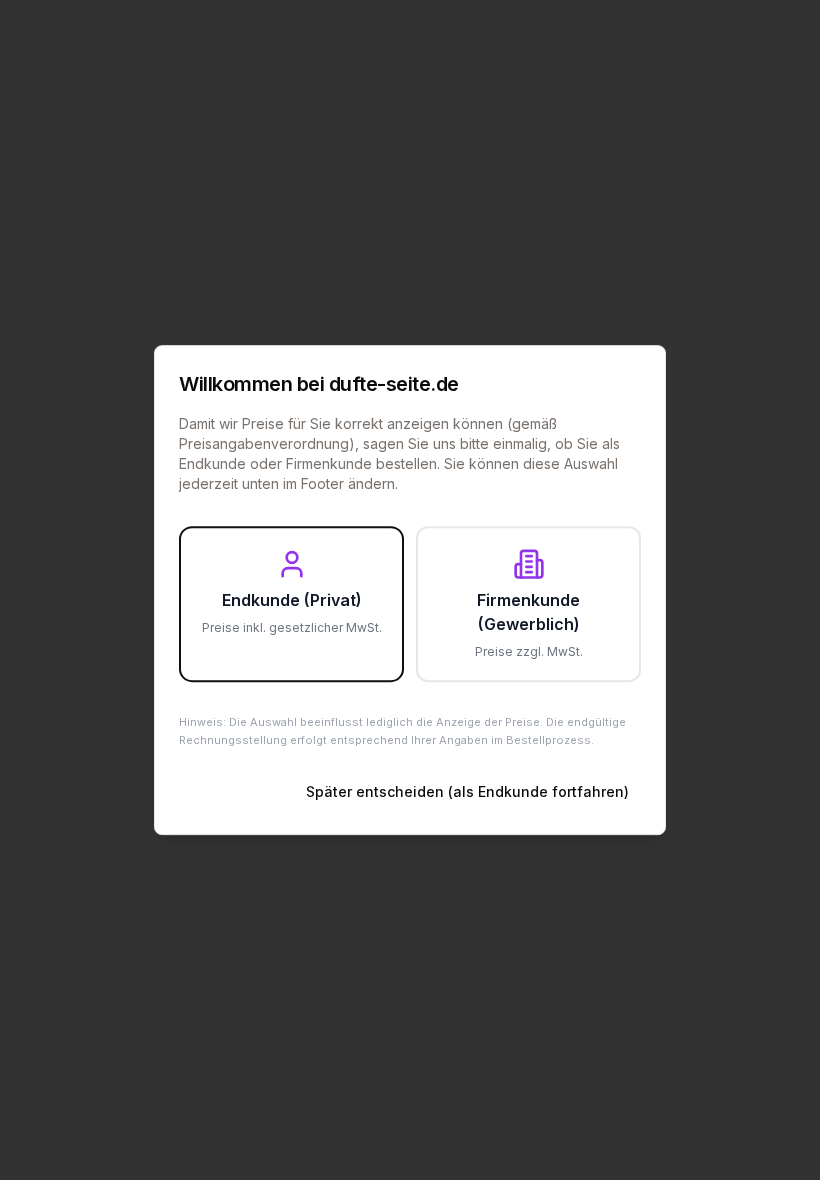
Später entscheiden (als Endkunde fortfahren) (467, 791)
